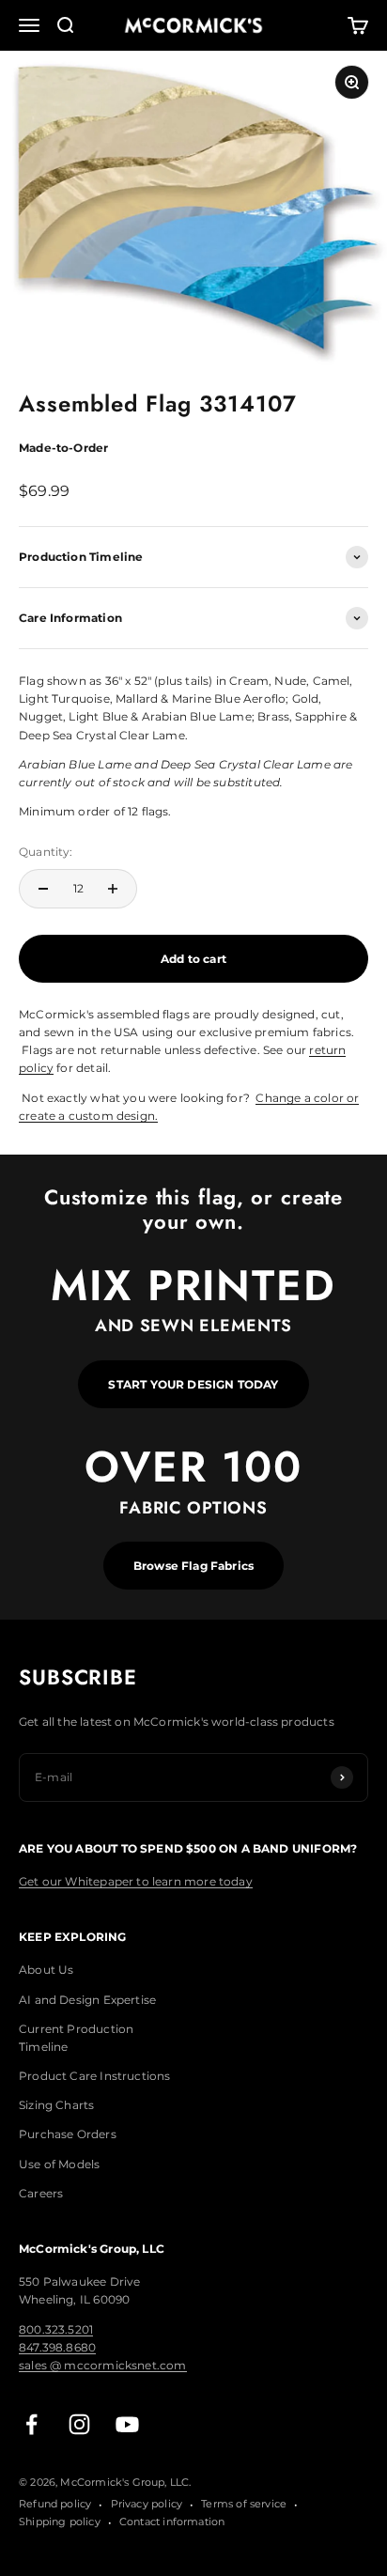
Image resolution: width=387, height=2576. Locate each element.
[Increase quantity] (113, 889)
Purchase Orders (68, 2134)
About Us (46, 1970)
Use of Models (59, 2164)
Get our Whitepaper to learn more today (136, 1881)
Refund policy (55, 2504)
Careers (41, 2193)
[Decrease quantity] (43, 889)
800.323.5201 (56, 2329)
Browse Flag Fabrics (193, 1566)
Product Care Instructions (95, 2076)
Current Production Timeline (76, 2038)
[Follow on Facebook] (31, 2424)
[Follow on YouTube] (127, 2424)
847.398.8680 (57, 2347)
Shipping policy (60, 2522)
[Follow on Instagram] (79, 2424)
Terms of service (244, 2504)
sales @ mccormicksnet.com (103, 2365)
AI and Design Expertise (87, 2000)
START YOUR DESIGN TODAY (193, 1384)
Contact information (172, 2522)
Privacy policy (147, 2504)
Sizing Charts (56, 2105)
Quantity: (46, 852)
